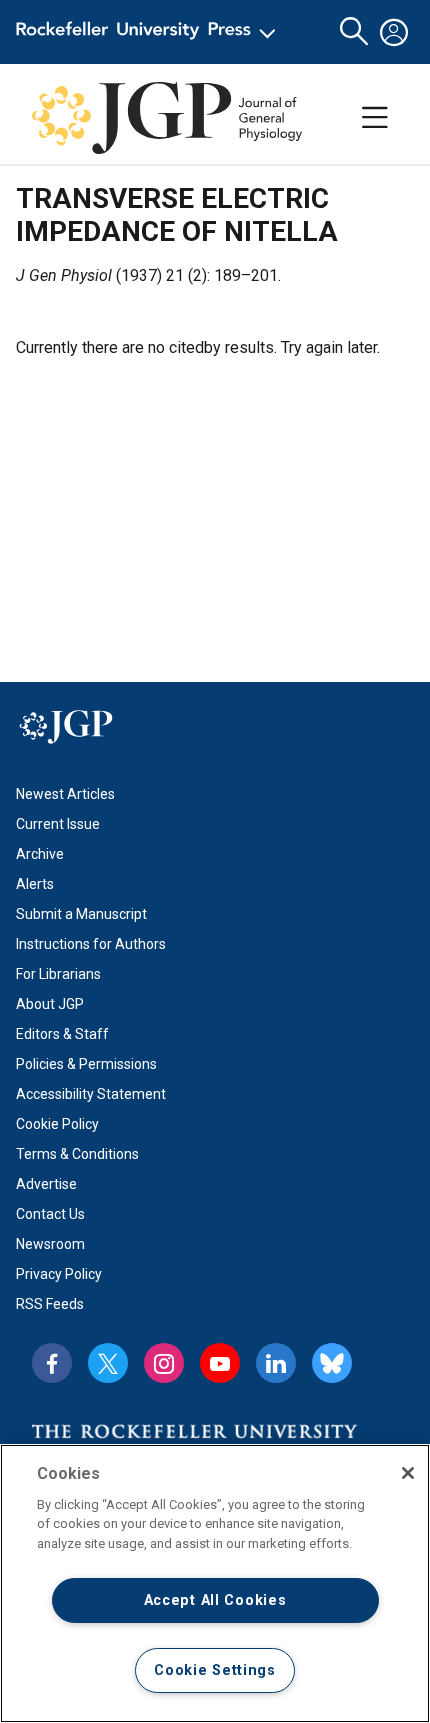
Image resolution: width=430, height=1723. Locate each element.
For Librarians (58, 974)
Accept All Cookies (215, 1600)
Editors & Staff (62, 1034)
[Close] (408, 1473)
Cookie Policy (57, 1124)
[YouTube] (220, 1363)
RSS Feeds (50, 1304)
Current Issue (58, 824)
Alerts (35, 884)
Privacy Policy (59, 1274)
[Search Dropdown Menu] (354, 32)
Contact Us (50, 1214)
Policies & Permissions (86, 1064)
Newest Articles (65, 794)
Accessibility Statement (91, 1094)
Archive (40, 854)
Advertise (46, 1184)
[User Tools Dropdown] (394, 32)
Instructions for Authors (91, 944)
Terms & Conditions (77, 1154)
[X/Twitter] (108, 1363)
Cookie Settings (215, 1670)
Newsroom (50, 1244)
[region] (215, 1583)
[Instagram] (164, 1363)
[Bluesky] (332, 1363)
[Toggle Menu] (375, 118)
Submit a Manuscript (81, 914)
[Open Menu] (149, 32)
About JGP (50, 1004)
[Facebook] (52, 1363)
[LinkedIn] (276, 1363)
